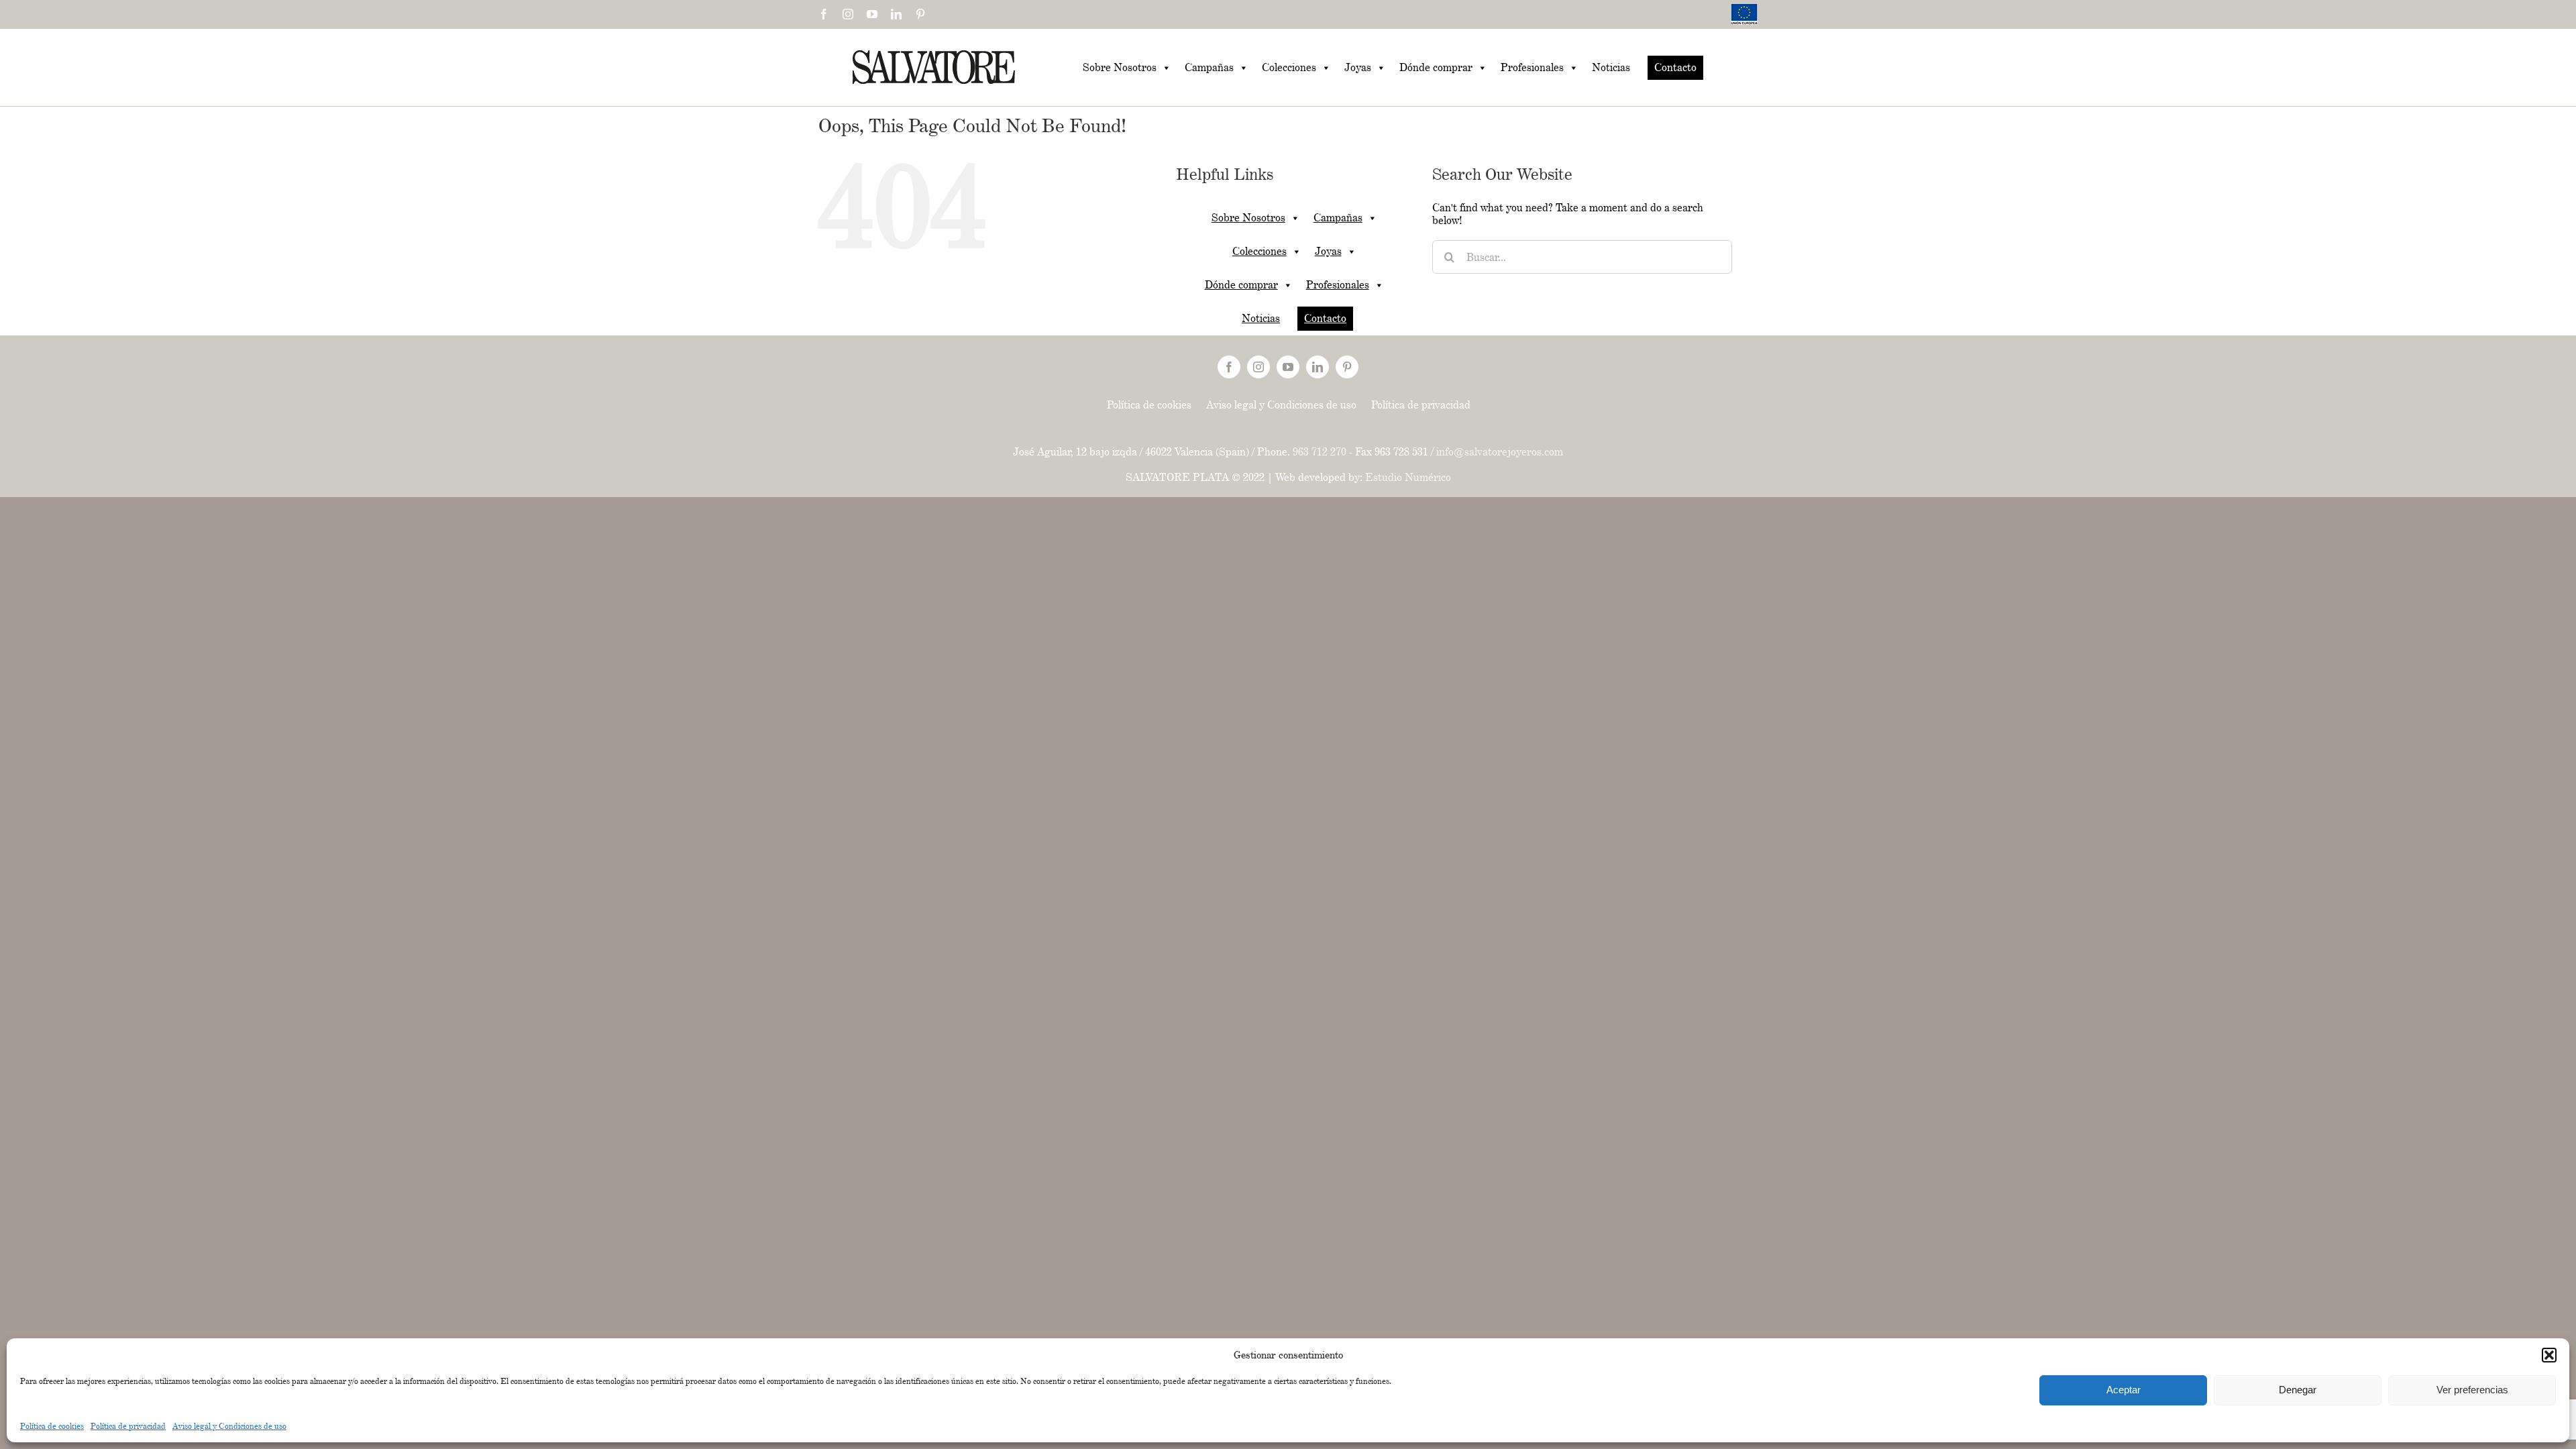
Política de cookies (52, 1426)
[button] (2549, 1355)
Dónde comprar (1436, 67)
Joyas (1358, 67)
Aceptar (2124, 1390)
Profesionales (1532, 67)
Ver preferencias (2472, 1390)
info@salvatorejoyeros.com (1500, 452)
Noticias (1611, 67)
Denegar (2298, 1390)
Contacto (1675, 67)
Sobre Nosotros (1120, 67)
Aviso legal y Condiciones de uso (229, 1426)
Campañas (1209, 67)
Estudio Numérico (1408, 477)
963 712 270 (1320, 452)
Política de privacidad (128, 1426)
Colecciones (1289, 67)
